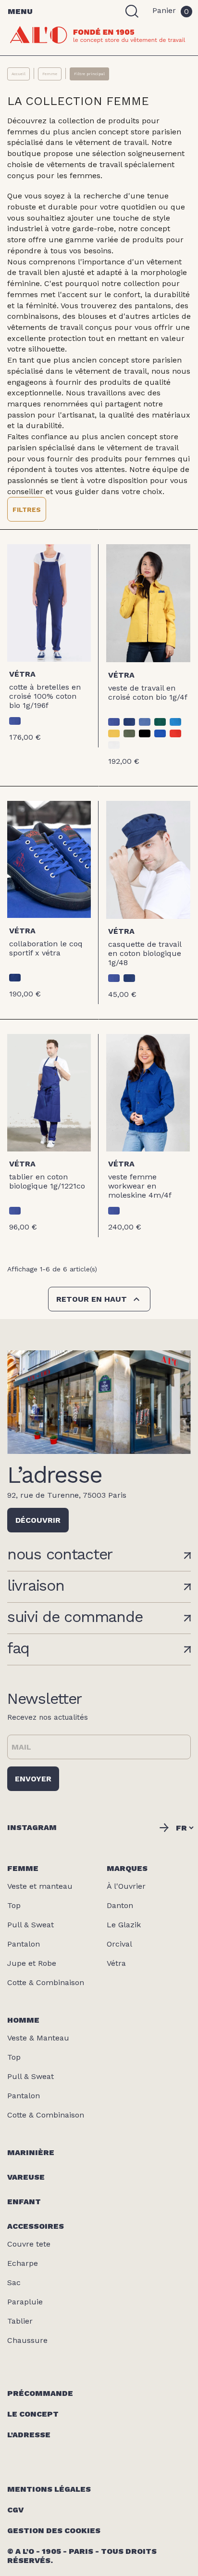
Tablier (20, 2321)
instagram (32, 1827)
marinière (31, 2152)
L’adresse (29, 2435)
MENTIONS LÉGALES (49, 2489)
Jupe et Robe (32, 1963)
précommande (40, 2393)
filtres (27, 510)
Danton (120, 1905)
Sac (14, 2282)
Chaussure (27, 2340)
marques (127, 1868)
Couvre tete (29, 2244)
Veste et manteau (40, 1886)
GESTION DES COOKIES (54, 2530)
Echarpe (23, 2263)
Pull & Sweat (31, 1925)
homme (23, 2020)
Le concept (33, 2414)
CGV (15, 2510)
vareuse (26, 2177)
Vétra (22, 674)
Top (14, 1905)
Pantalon (24, 1944)
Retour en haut (99, 1299)
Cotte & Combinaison (46, 1982)
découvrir (38, 1520)
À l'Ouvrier (126, 1886)
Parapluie (25, 2302)
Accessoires (36, 2226)
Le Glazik (124, 1925)
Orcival (119, 1944)
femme (23, 1868)
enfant (24, 2202)
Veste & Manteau (38, 2038)
